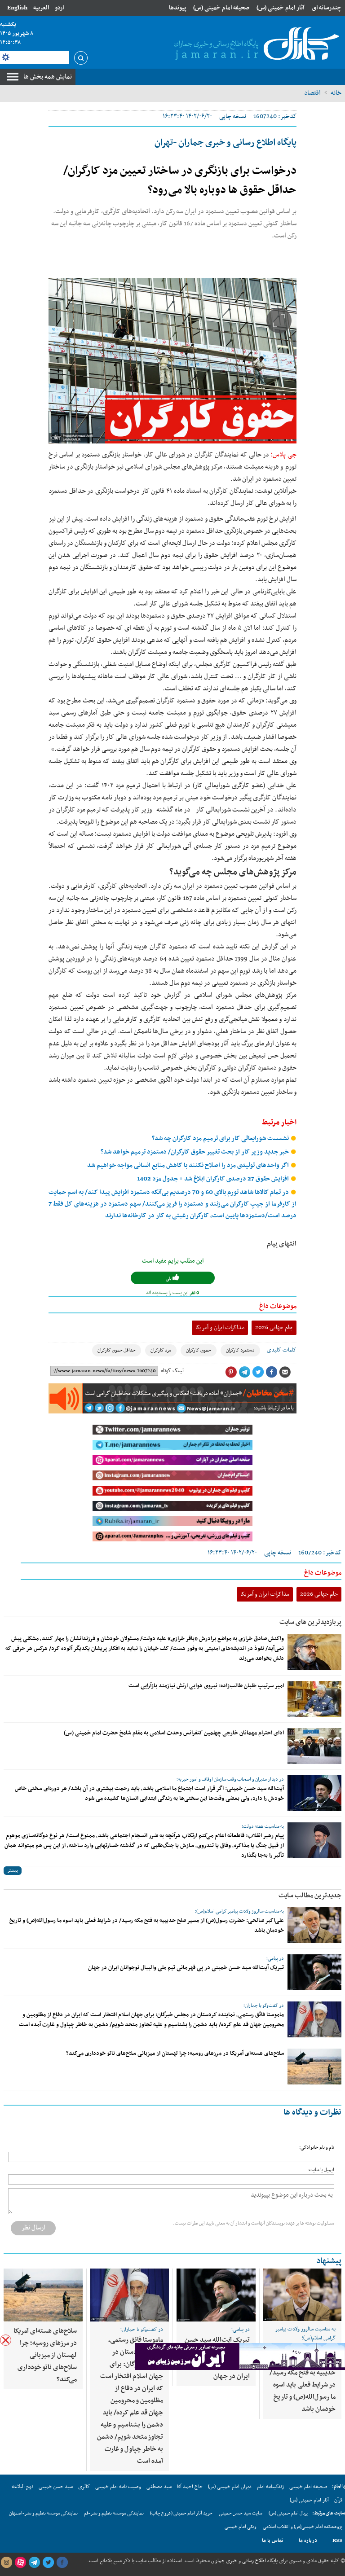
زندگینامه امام (270, 2487)
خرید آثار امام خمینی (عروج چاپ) (181, 2513)
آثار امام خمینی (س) (281, 8)
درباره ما (308, 2541)
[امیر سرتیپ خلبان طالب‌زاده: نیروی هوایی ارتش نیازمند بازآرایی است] (314, 1699)
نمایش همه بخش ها (48, 77)
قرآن (338, 2500)
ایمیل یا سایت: (321, 2170)
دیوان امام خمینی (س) (230, 2487)
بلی (169, 1279)
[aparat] (20, 2563)
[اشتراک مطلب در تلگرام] (244, 1372)
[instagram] (6, 2563)
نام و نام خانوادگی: (317, 2148)
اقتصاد (312, 93)
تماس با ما (273, 2541)
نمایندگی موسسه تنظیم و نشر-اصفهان (43, 2513)
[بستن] (6, 2340)
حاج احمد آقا (190, 2487)
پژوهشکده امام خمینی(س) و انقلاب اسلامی (303, 2527)
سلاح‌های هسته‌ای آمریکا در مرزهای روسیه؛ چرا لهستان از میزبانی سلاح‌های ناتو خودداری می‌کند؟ (175, 2054)
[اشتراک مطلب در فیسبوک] (271, 1372)
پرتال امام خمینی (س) (288, 2513)
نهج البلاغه (22, 2487)
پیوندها (177, 8)
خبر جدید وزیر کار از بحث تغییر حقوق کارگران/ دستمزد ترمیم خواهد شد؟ (195, 1152)
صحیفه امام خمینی (308, 2487)
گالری (84, 2487)
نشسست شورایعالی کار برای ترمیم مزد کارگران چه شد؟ (221, 1139)
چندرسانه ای (327, 8)
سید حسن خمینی (56, 2487)
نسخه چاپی (233, 116)
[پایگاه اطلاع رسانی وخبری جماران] (255, 44)
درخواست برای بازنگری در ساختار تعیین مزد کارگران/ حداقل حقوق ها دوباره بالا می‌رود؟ (180, 181)
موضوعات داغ (278, 1306)
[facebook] (62, 2563)
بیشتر (13, 1871)
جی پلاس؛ (283, 455)
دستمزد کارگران (240, 1350)
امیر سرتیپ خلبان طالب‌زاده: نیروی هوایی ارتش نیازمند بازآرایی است (206, 1686)
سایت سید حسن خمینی (241, 2513)
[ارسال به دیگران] (285, 1372)
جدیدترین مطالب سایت (310, 1896)
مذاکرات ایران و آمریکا (220, 1327)
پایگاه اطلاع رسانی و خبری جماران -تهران (226, 143)
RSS (337, 2541)
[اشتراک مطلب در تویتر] (258, 1372)
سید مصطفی (159, 2487)
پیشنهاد (329, 2261)
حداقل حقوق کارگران (117, 1350)
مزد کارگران (161, 1350)
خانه (336, 93)
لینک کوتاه (172, 1371)
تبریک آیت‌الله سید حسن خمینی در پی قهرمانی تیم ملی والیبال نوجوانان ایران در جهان (186, 1968)
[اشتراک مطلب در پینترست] (231, 1372)
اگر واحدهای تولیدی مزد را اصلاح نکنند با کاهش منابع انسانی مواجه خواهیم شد (189, 1165)
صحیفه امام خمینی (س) (221, 8)
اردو (59, 8)
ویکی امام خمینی (241, 2527)
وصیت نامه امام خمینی (118, 2487)
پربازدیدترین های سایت (310, 1622)
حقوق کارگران (199, 1350)
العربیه (41, 8)
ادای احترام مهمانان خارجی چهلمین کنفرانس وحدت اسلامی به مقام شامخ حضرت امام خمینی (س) (174, 1733)
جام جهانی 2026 (274, 1327)
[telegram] (34, 2563)
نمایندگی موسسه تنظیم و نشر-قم (114, 2513)
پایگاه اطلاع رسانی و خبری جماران (244, 2561)
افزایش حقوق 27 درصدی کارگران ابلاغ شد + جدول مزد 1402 (214, 1179)
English (17, 8)
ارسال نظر (33, 2228)
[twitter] (48, 2563)
